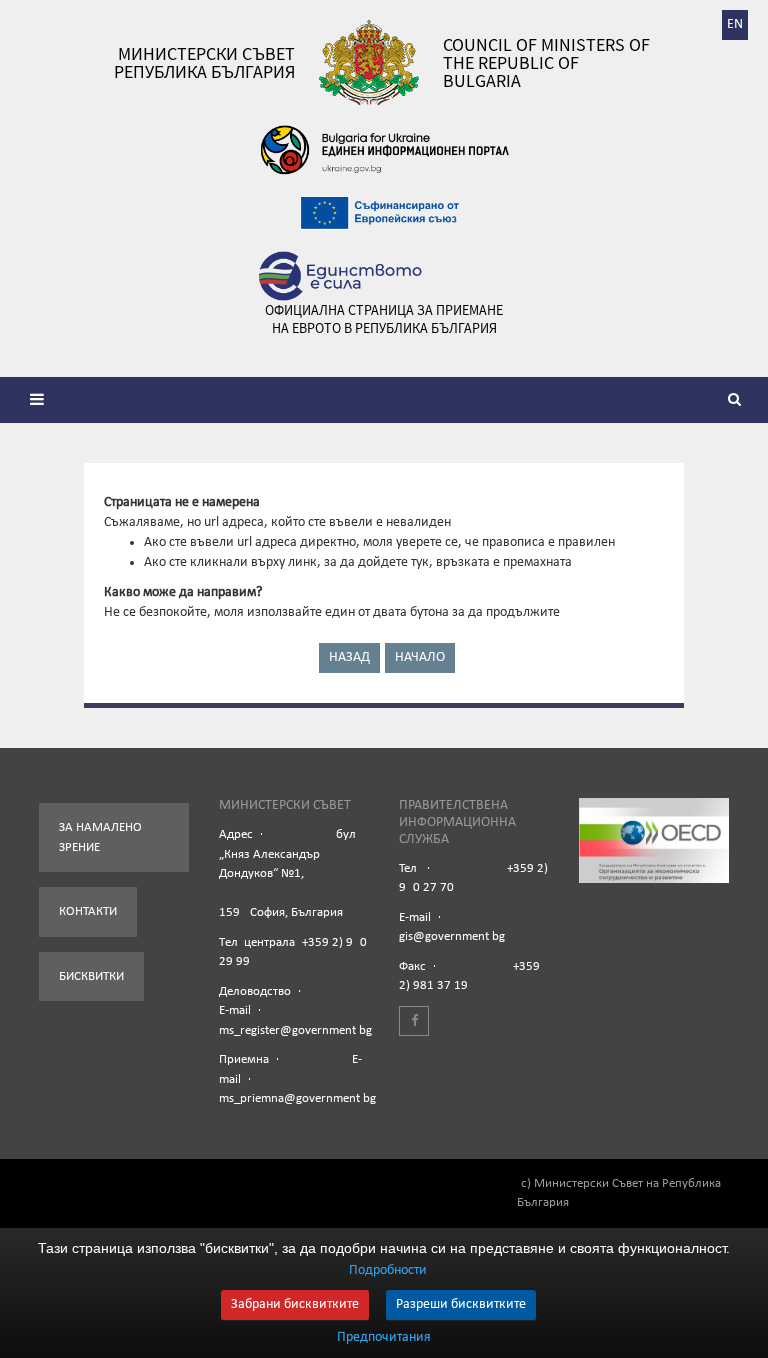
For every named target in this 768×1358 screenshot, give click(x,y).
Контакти (88, 911)
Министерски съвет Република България (204, 63)
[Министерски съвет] (369, 62)
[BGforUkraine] (384, 150)
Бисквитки (91, 976)
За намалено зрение (100, 837)
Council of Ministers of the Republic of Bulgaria (546, 63)
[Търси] (738, 402)
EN (735, 24)
